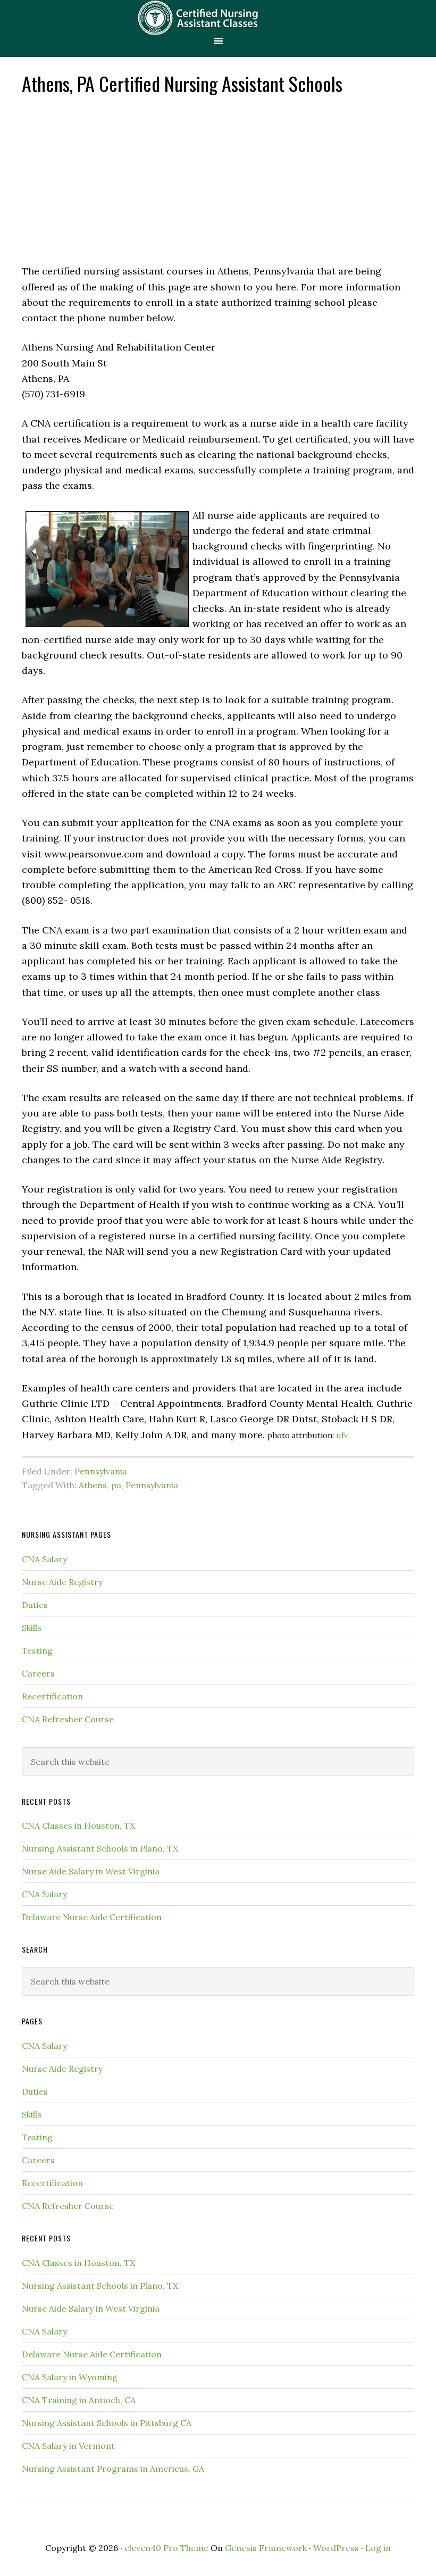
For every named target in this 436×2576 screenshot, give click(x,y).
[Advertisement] (218, 178)
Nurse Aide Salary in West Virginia (91, 1871)
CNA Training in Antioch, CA (79, 2400)
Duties (35, 1605)
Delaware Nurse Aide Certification (92, 1917)
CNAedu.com (218, 17)
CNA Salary (44, 1559)
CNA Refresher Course (68, 1719)
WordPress (336, 2548)
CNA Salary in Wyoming (70, 2377)
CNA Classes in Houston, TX (78, 1825)
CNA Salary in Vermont (68, 2446)
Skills (32, 1628)
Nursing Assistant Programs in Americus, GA (113, 2469)
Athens (93, 1485)
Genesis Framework (266, 2548)
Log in (378, 2548)
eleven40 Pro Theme (166, 2548)
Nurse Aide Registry (62, 1582)
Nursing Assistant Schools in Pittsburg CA (107, 2423)
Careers (38, 1673)
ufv (342, 1436)
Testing (37, 1650)
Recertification (52, 1696)
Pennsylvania (101, 1471)
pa (116, 1485)
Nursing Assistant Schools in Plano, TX (100, 1848)
